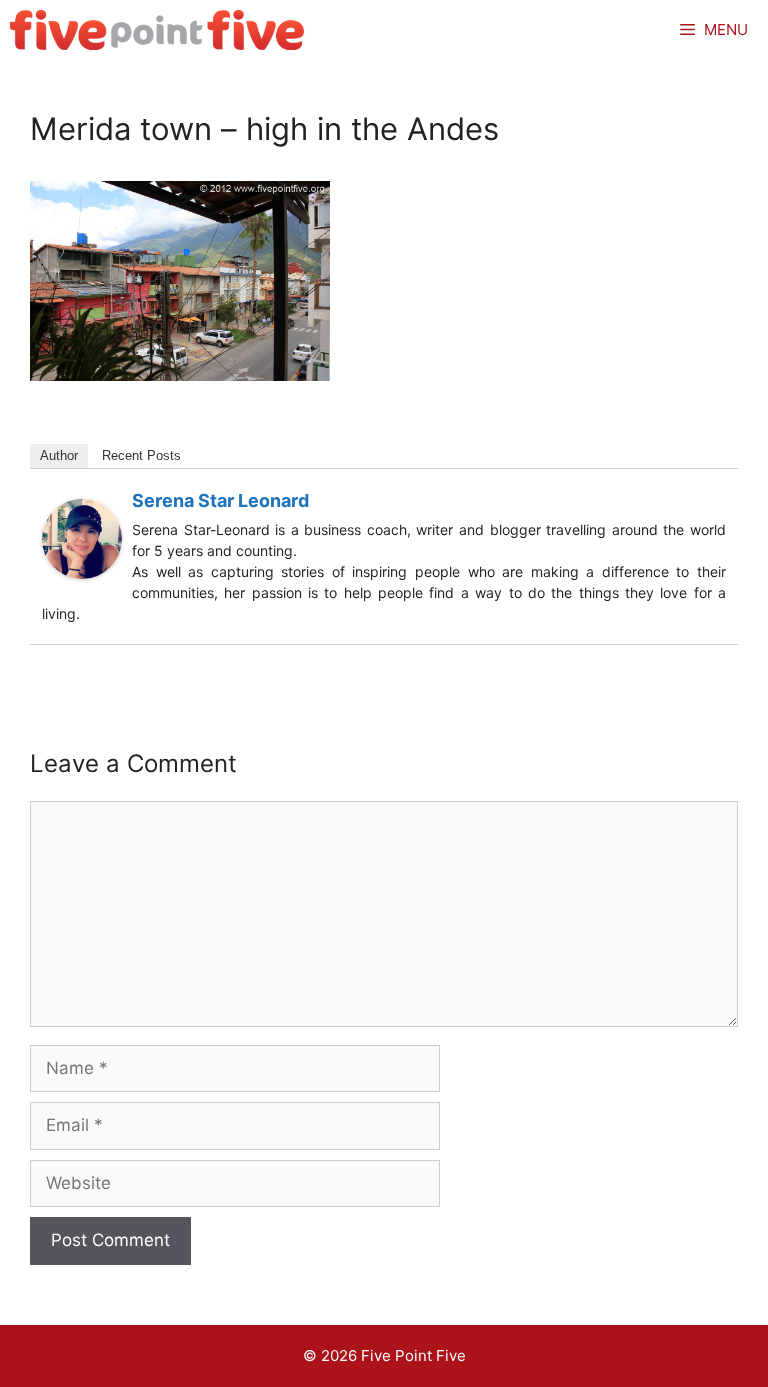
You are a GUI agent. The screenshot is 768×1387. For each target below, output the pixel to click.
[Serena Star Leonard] (82, 573)
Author (59, 455)
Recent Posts (141, 455)
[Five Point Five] (157, 30)
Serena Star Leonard (220, 500)
